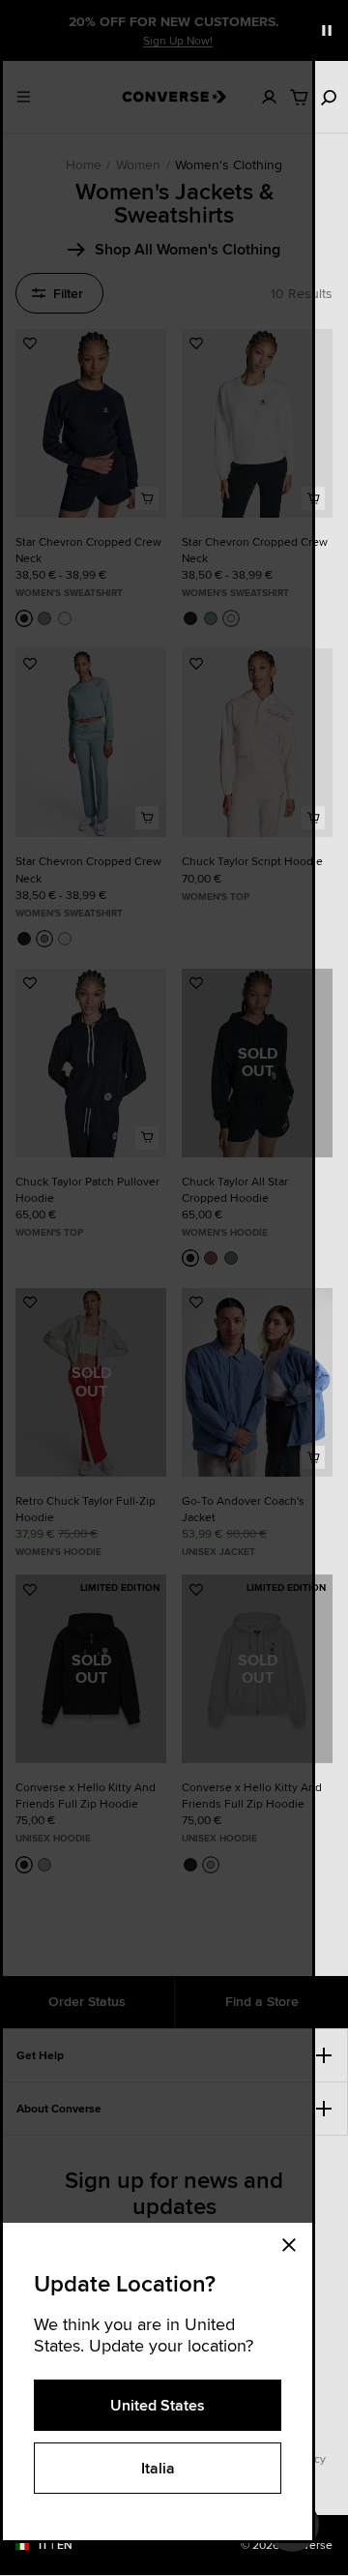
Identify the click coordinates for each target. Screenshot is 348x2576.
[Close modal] (295, 2242)
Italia (158, 2468)
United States (158, 2405)
